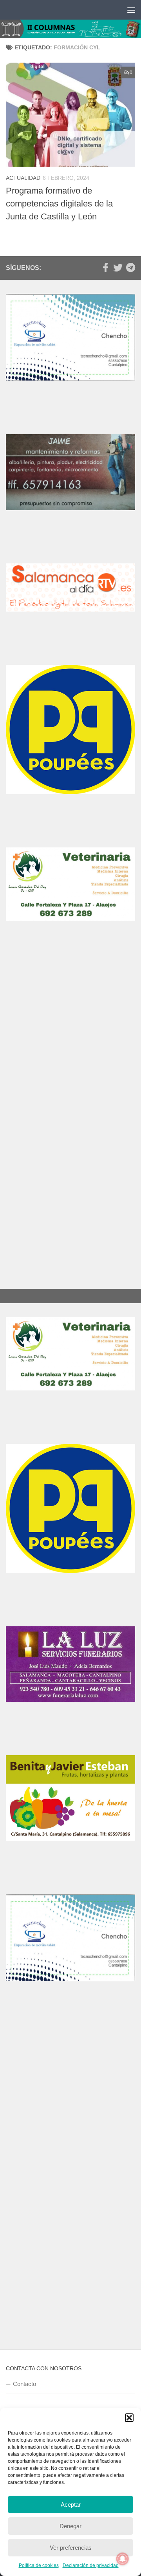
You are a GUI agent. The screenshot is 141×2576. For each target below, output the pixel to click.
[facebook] (105, 268)
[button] (129, 2418)
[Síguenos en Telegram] (130, 268)
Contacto (24, 2384)
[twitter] (118, 268)
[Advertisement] (70, 1042)
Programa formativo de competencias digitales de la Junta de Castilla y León (59, 204)
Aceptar (71, 2504)
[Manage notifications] (123, 2559)
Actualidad (23, 178)
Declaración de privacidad (91, 2565)
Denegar (70, 2526)
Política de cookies (39, 2565)
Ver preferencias (71, 2548)
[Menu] (131, 10)
